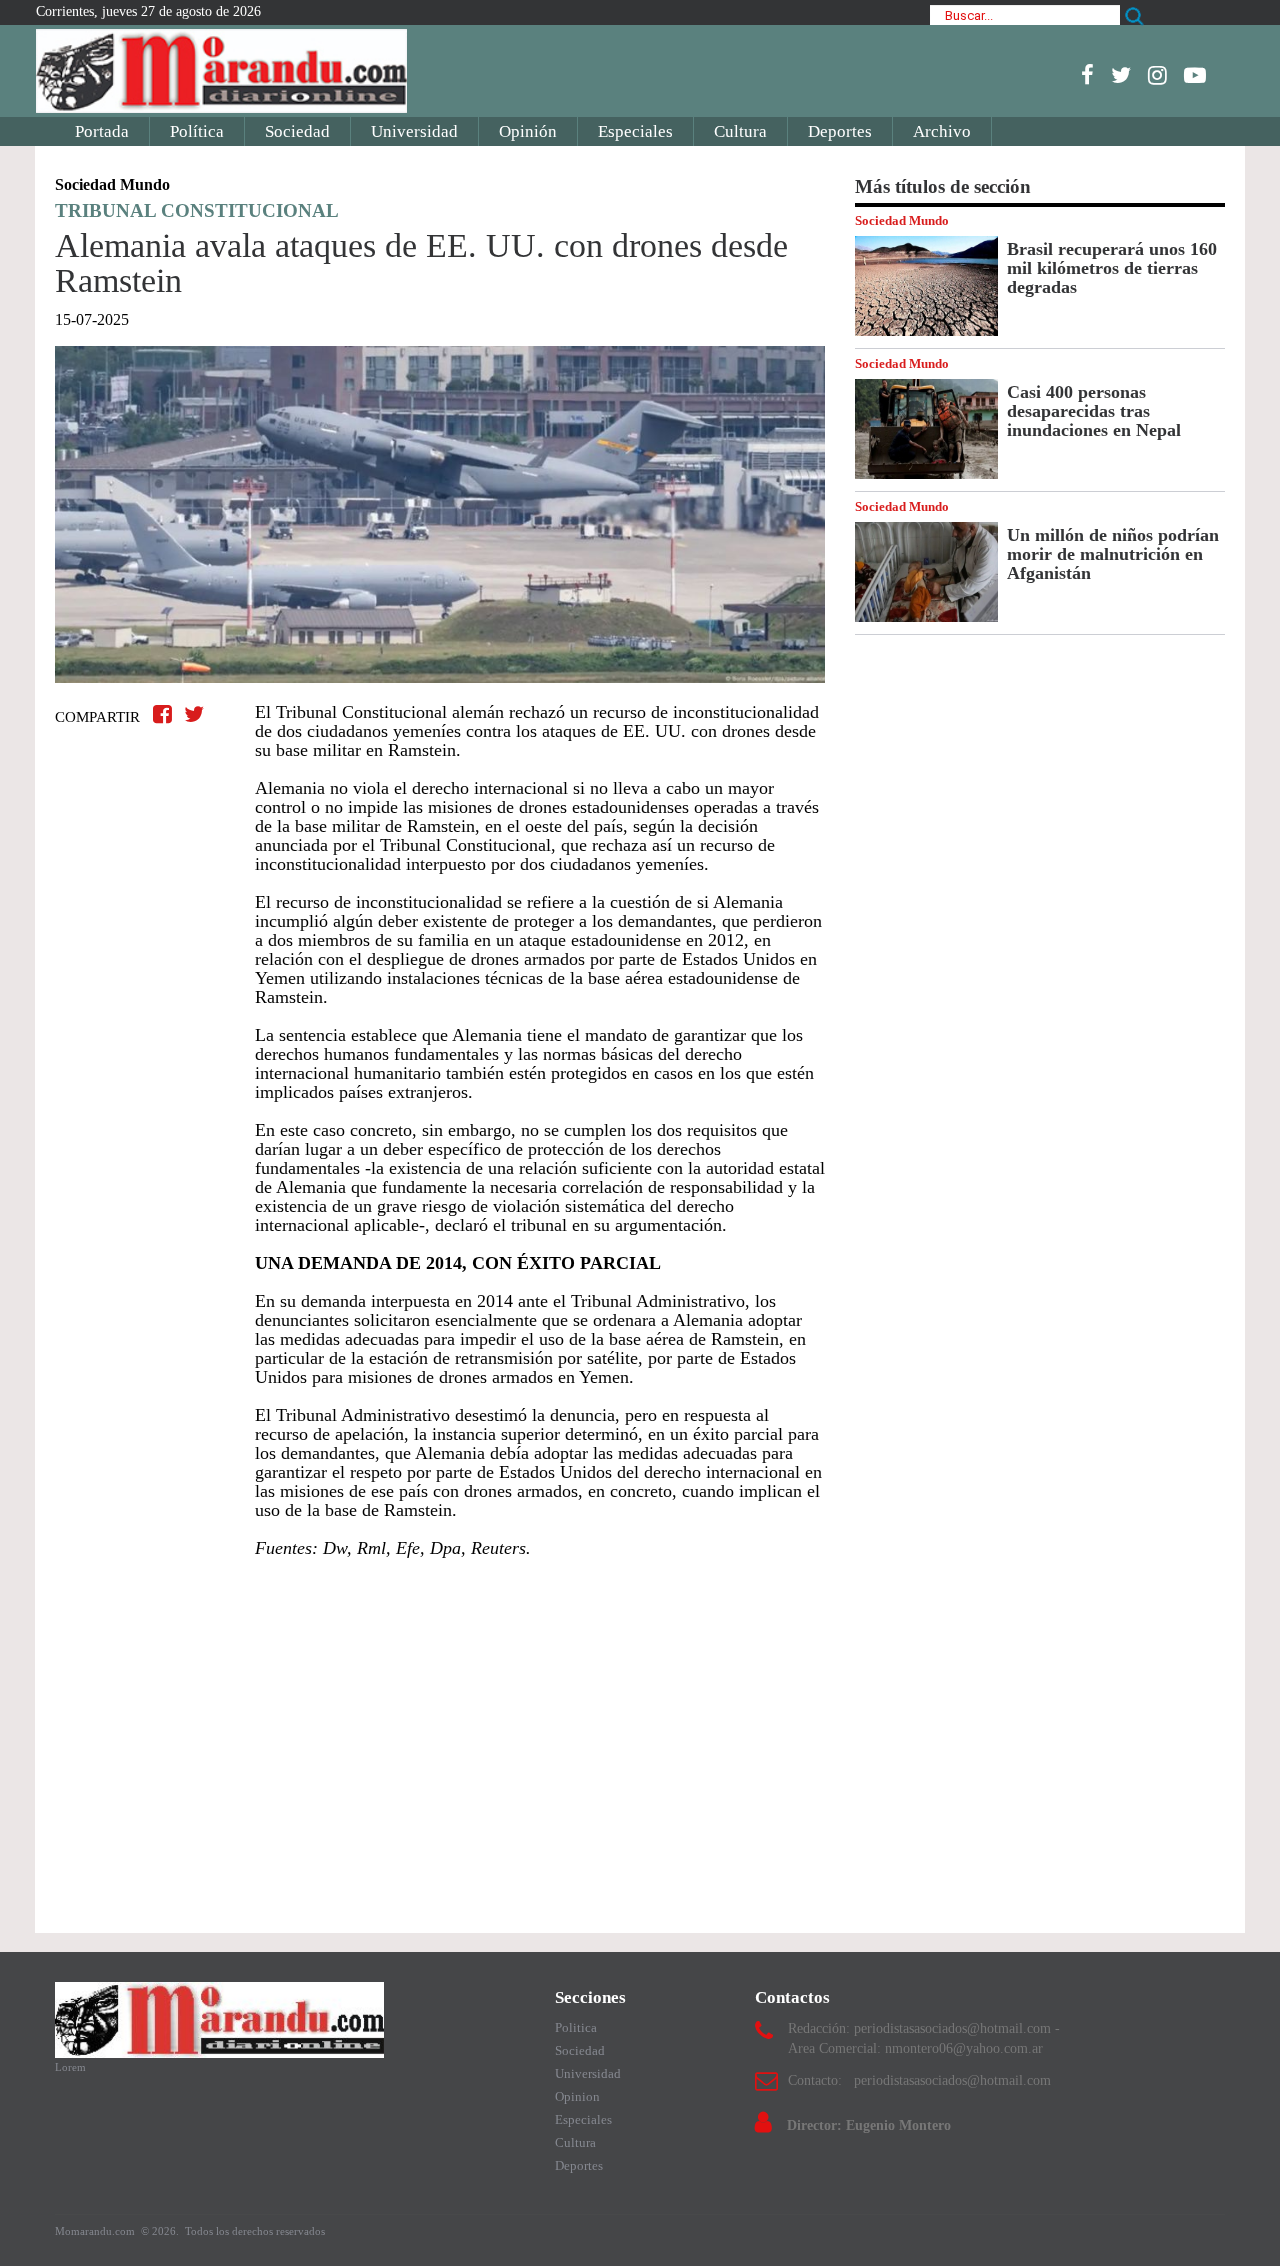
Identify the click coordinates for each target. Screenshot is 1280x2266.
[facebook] (1087, 75)
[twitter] (1121, 75)
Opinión (528, 131)
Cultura (740, 131)
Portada (102, 131)
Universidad (414, 131)
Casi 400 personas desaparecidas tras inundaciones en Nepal (1094, 411)
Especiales (635, 131)
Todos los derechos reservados (255, 2231)
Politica (576, 2027)
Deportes (840, 131)
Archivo (942, 131)
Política (197, 131)
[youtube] (1195, 75)
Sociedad (297, 131)
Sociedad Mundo (902, 220)
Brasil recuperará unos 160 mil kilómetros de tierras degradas (1112, 268)
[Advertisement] (440, 1736)
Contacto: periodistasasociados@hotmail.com (919, 2080)
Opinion (577, 2096)
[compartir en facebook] (165, 714)
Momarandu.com (96, 2231)
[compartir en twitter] (194, 714)
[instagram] (1157, 75)
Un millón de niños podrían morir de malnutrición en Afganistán (1113, 554)
